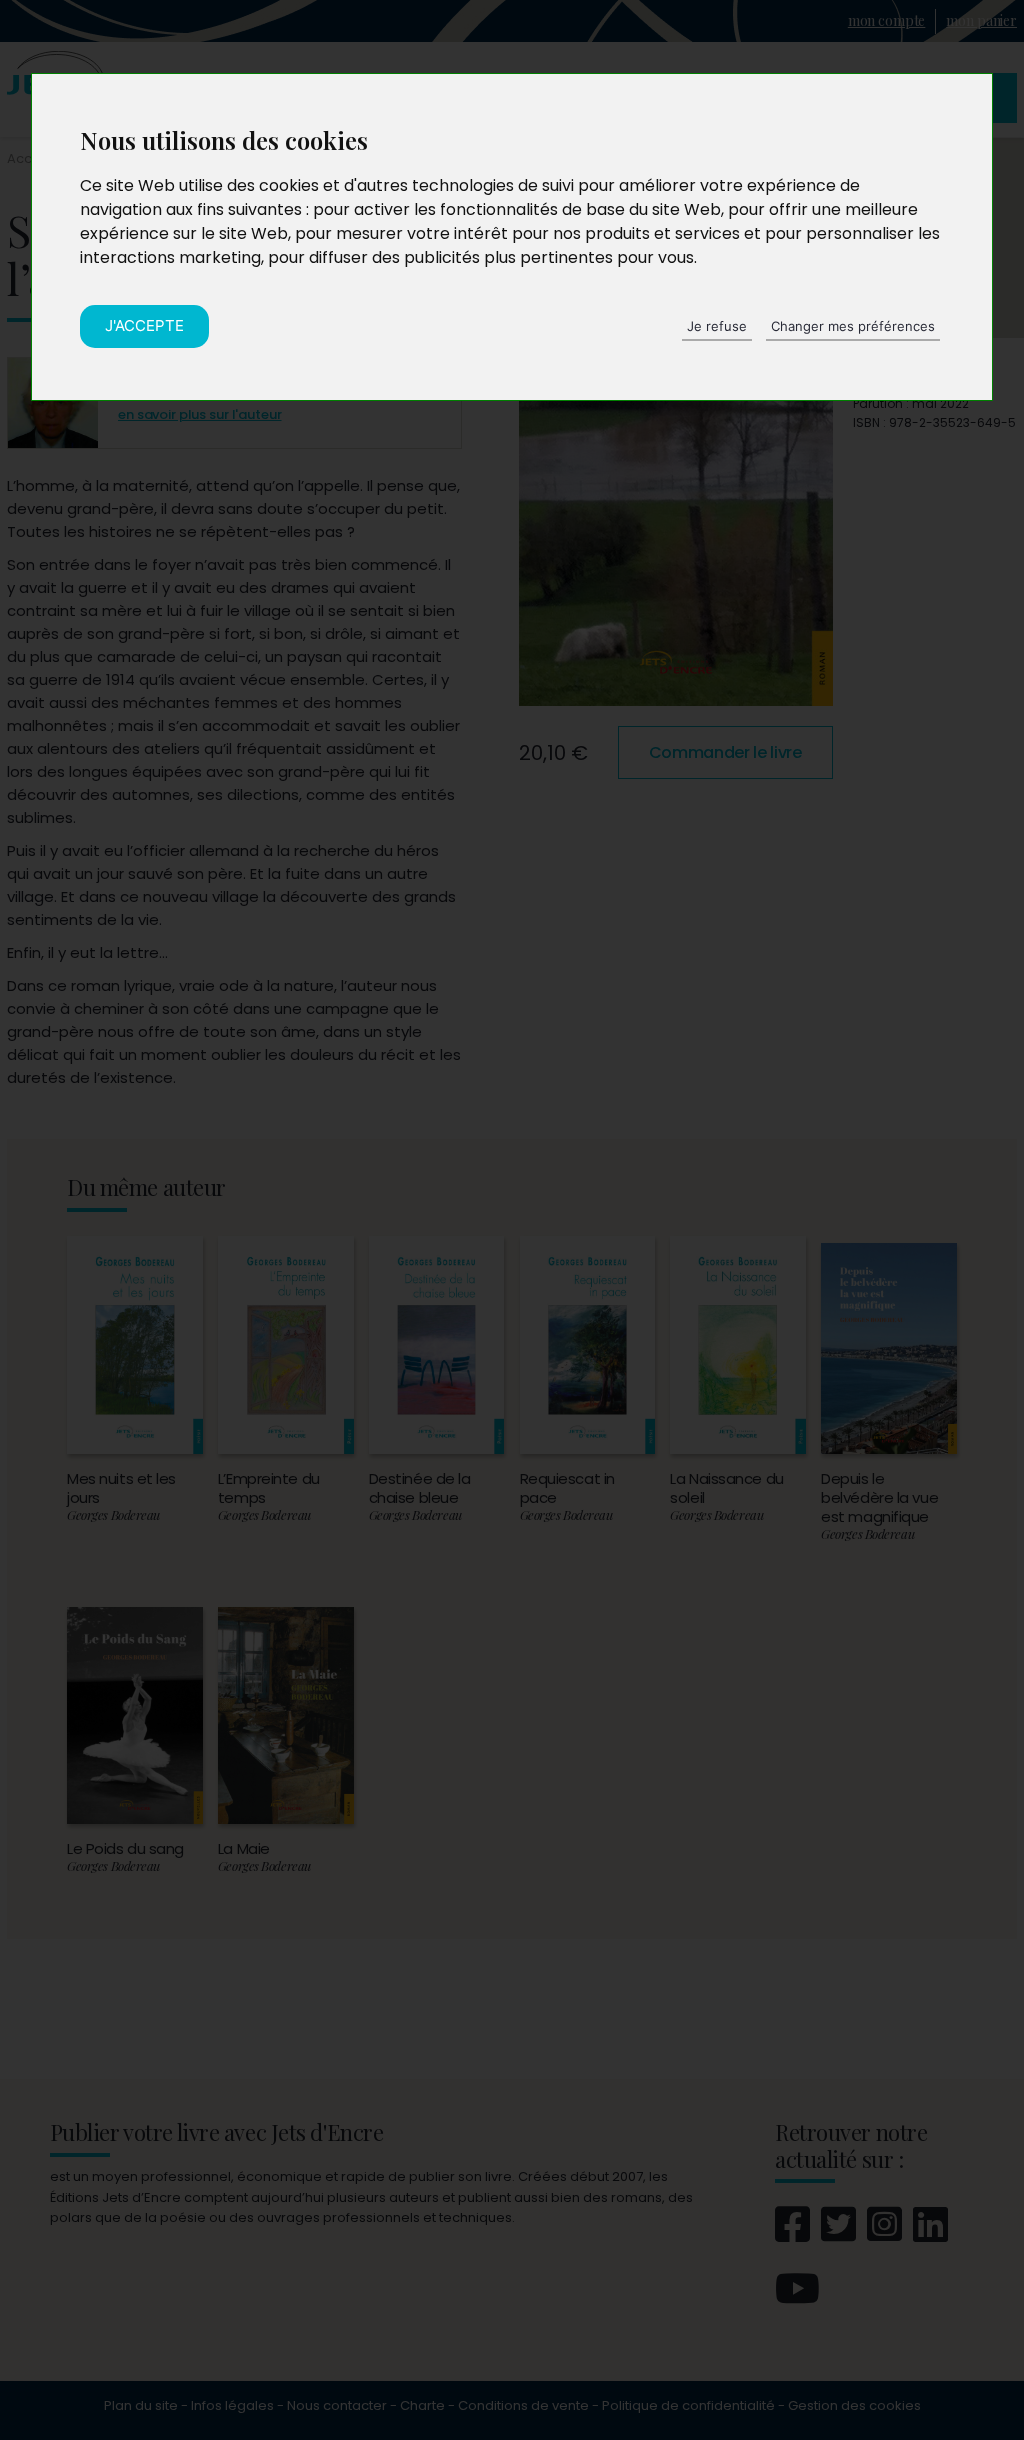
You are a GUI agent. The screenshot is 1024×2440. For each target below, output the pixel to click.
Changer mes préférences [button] (853, 326)
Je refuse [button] (717, 326)
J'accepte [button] (144, 325)
